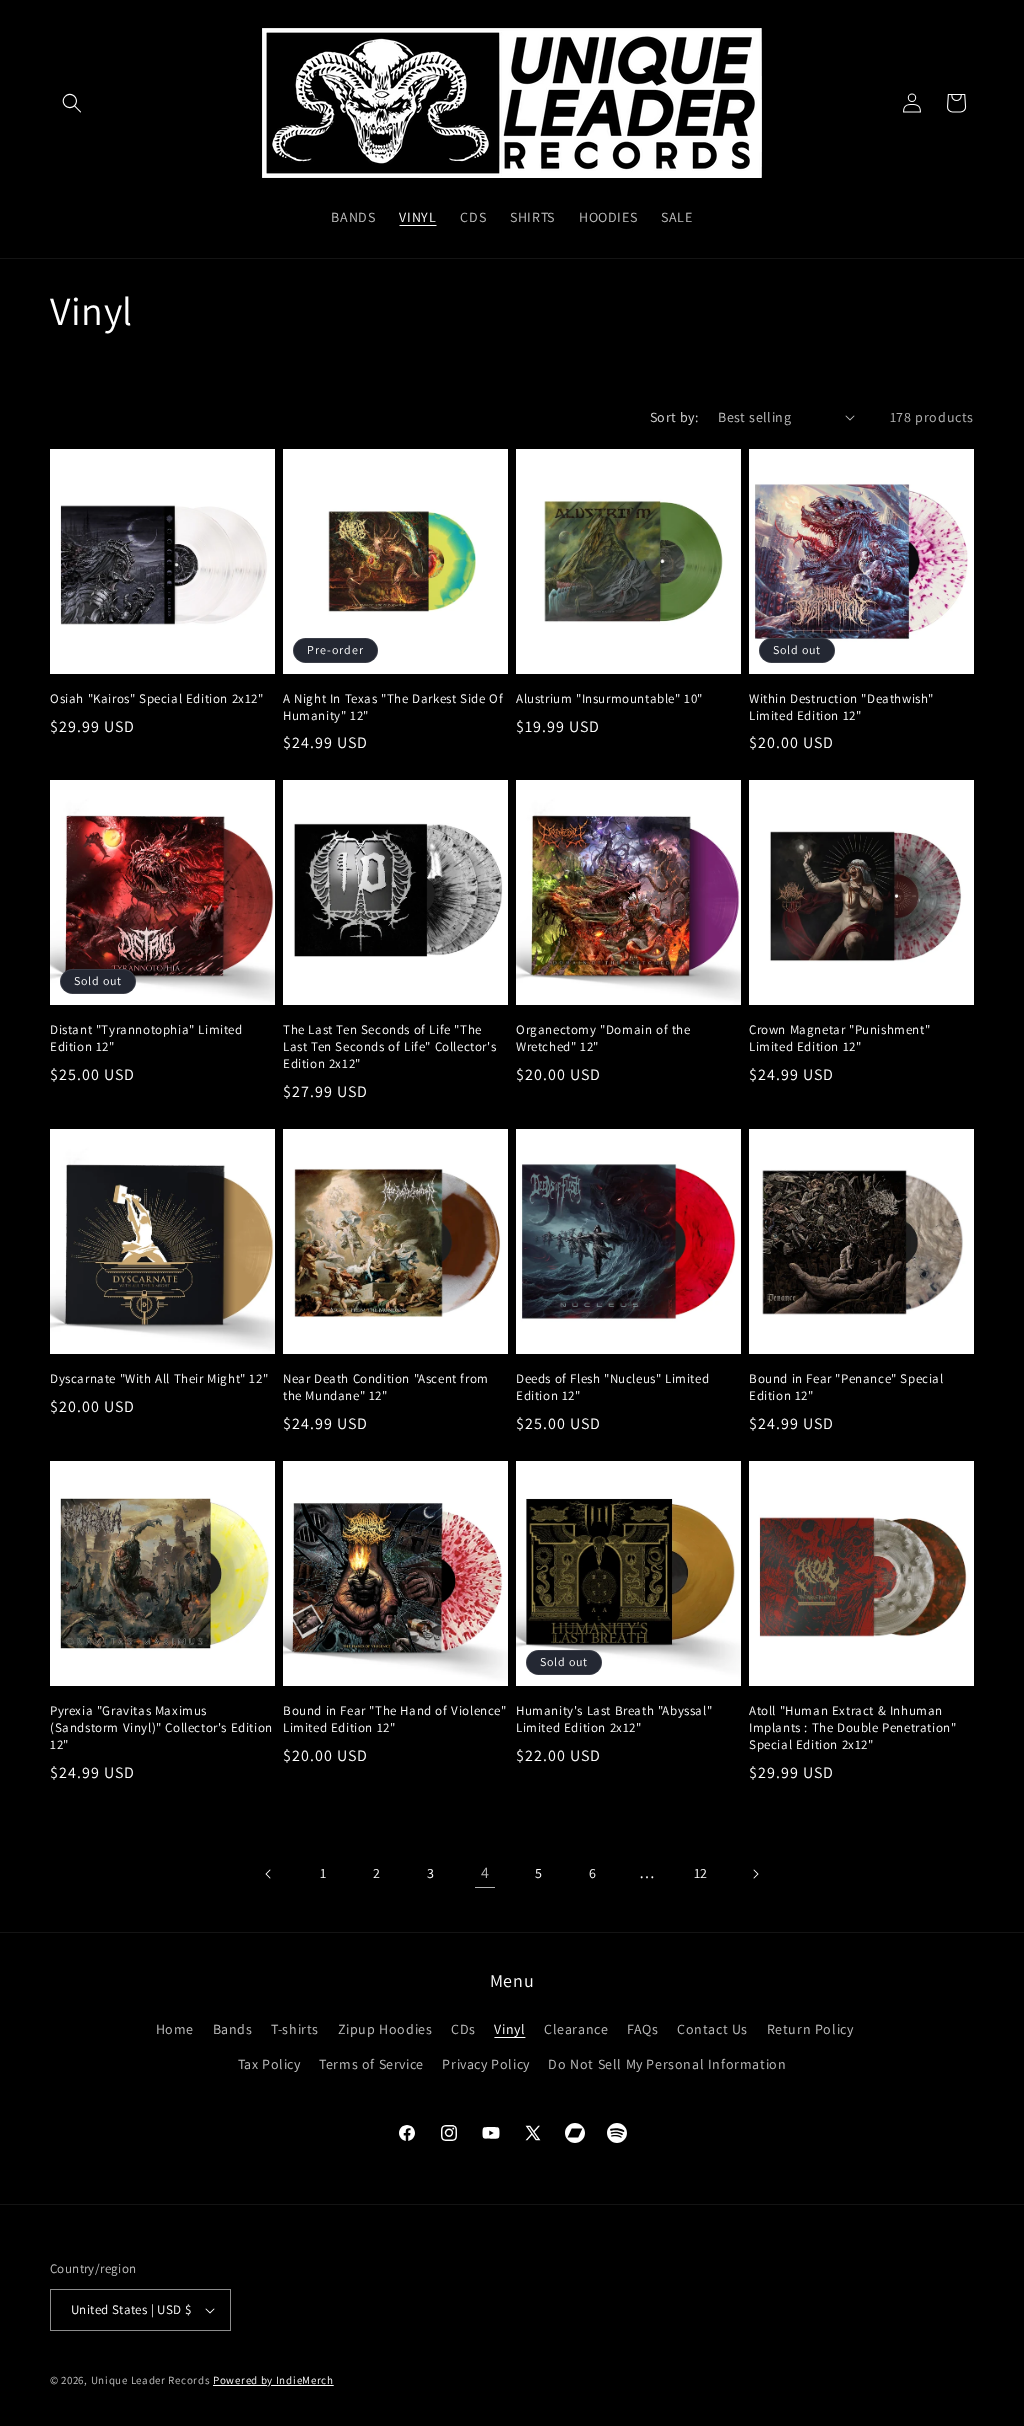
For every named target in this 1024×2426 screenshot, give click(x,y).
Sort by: (674, 417)
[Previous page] (269, 1874)
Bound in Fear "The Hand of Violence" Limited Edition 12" (395, 1719)
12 (701, 1873)
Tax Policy (269, 2064)
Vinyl (509, 2029)
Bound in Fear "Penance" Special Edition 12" (846, 1387)
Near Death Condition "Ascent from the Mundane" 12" (386, 1387)
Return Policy (810, 2029)
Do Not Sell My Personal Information (667, 2064)
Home (175, 2029)
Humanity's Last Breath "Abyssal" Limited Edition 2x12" (614, 1719)
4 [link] (485, 1872)
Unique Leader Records (151, 2380)
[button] (72, 103)
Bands (233, 2029)
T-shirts (295, 2029)
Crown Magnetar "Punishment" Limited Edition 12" (839, 1038)
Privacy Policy (485, 2064)
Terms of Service (371, 2064)
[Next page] (755, 1874)
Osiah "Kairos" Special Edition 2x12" (157, 699)
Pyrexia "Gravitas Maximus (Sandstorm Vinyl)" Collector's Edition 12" (161, 1728)
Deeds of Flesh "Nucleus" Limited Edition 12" (612, 1387)
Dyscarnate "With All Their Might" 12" (159, 1379)
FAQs (642, 2029)
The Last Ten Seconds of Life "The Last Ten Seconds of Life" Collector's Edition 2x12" (389, 1047)
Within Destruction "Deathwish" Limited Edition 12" (841, 707)
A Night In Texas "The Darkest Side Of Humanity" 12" (393, 707)
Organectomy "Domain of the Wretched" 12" (603, 1038)
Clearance (576, 2029)
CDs (463, 2029)
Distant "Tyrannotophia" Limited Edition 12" (146, 1038)
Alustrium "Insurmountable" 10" (609, 699)
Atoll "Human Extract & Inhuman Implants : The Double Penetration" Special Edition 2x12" (852, 1728)
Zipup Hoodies (385, 2029)
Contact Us (712, 2029)
